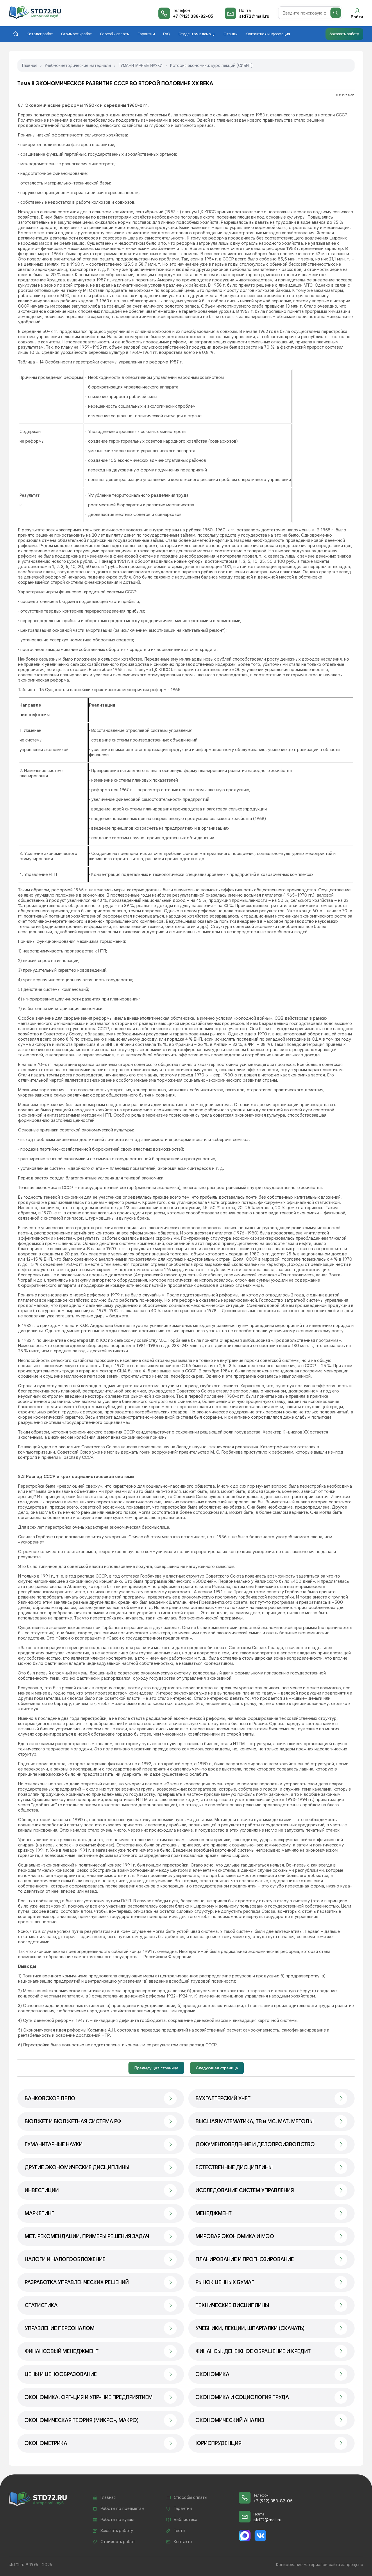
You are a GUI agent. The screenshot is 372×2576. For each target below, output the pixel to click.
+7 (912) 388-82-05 (193, 16)
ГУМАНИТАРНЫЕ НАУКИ (141, 65)
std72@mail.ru (254, 16)
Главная (30, 65)
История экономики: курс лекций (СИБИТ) (211, 65)
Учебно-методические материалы (78, 65)
